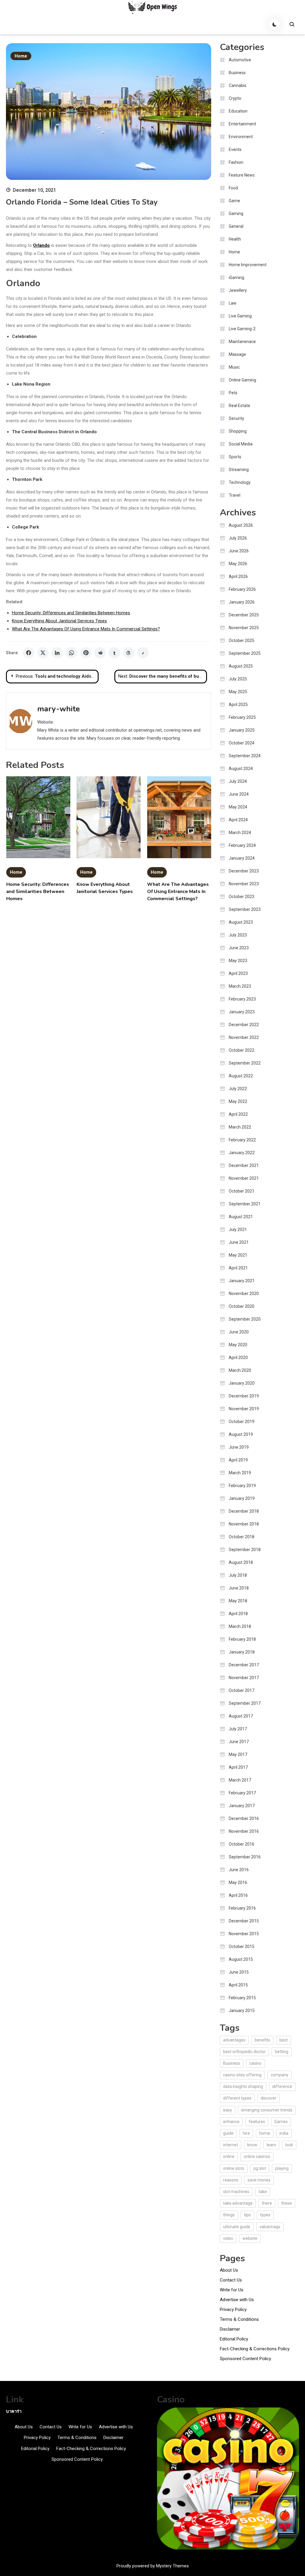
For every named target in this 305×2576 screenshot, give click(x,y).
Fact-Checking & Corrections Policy (255, 2349)
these (287, 2203)
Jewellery (238, 290)
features (257, 2122)
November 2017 (244, 1678)
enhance (231, 2122)
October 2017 (242, 1690)
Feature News (242, 175)
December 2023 (244, 871)
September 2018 (245, 1550)
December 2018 (244, 1511)
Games (281, 2122)
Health (235, 239)
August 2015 (241, 1959)
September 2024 (245, 756)
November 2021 (244, 1178)
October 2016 (242, 1844)
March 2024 (240, 833)
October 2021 (242, 1191)
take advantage (238, 2203)
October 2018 (242, 1537)
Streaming (239, 470)
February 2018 (242, 1639)
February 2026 (242, 589)
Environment (241, 137)
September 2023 (245, 909)
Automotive (240, 60)
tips (247, 2215)
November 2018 (244, 1524)
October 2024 (242, 743)
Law (233, 303)
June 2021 (239, 1242)
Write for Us (232, 2290)
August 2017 (241, 1716)
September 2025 (245, 653)
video (228, 2238)
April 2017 (238, 1767)
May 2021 (238, 1255)
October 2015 (242, 1947)
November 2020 (244, 1294)
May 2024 (238, 807)
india (284, 2133)
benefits (262, 2040)
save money (259, 2180)
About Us (229, 2270)
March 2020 (240, 1370)
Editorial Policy (234, 2339)
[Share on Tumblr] (114, 653)
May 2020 (238, 1345)
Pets (233, 393)
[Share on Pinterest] (86, 653)
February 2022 (242, 1140)
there (267, 2203)
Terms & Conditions (239, 2319)
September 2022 (245, 1063)
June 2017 (239, 1742)
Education (238, 111)
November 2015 (244, 1934)
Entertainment (242, 124)
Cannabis (238, 85)
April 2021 (238, 1268)
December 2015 (244, 1921)
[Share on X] (43, 653)
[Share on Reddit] (100, 653)
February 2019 (242, 1486)
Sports (235, 457)
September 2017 (245, 1703)
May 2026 (238, 564)
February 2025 (242, 717)
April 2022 (238, 1114)
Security (236, 418)
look (289, 2145)
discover (269, 2098)
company (280, 2075)
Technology (240, 482)
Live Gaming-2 (242, 329)
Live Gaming (240, 316)
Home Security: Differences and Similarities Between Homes (71, 613)
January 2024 (242, 858)
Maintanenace (242, 342)
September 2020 (245, 1319)
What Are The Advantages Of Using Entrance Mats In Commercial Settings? (86, 629)
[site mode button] (275, 24)
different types (237, 2098)
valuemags (270, 2227)
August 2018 (241, 1562)
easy (228, 2110)
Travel (235, 495)
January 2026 (242, 602)
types (265, 2215)
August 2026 (241, 525)
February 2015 (242, 1998)
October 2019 (242, 1422)
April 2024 (238, 820)
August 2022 (241, 1076)
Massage (237, 354)
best (284, 2040)
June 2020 (239, 1332)
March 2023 (240, 986)
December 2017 (244, 1665)
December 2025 (244, 615)
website (250, 2238)
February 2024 (242, 845)
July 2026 (238, 538)
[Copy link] (143, 653)
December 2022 (244, 1025)
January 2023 (242, 1012)
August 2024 (241, 769)
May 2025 (238, 692)
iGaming (236, 278)
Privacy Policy (233, 2309)
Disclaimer (230, 2329)
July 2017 (238, 1729)
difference (282, 2086)
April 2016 (238, 1895)
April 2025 (238, 705)
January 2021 (242, 1281)
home (265, 2133)
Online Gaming (242, 380)
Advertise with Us (237, 2300)
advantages (234, 2040)
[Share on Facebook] (29, 653)
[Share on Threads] (129, 653)
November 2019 (244, 1409)
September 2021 (245, 1204)
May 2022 (238, 1101)
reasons (231, 2180)
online (229, 2156)
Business (237, 73)
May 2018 (238, 1601)
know (252, 2145)
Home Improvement (248, 265)
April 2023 (238, 973)
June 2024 (239, 794)
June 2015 (239, 1972)
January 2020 (242, 1383)
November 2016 (244, 1831)
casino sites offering (242, 2075)
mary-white (59, 709)
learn (271, 2145)
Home (21, 56)
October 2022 (242, 1050)
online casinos (257, 2156)
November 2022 (244, 1037)
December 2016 (244, 1818)
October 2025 (242, 641)
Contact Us (231, 2280)
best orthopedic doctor (244, 2052)
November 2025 (244, 628)
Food (233, 188)
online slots (234, 2168)
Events (235, 149)
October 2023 (242, 897)
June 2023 (239, 948)
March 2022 (240, 1127)
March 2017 (240, 1780)
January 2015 (242, 2011)
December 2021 (244, 1165)
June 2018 (239, 1588)
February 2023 (242, 999)
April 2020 (238, 1358)
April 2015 (238, 1985)
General (236, 226)
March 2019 (240, 1473)
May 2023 (238, 961)
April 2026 (238, 576)
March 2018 (240, 1626)
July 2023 (238, 935)
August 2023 (241, 922)
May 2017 (238, 1754)
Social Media (241, 444)
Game (234, 201)
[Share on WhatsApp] (71, 653)
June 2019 (239, 1447)
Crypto (235, 98)
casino (255, 2063)
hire (246, 2133)
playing (282, 2168)
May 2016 (238, 1882)
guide (228, 2133)
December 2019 (244, 1396)
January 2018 (242, 1652)
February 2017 (242, 1793)
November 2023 (244, 884)
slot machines (236, 2192)
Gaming (236, 214)
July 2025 (238, 679)
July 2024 (238, 781)
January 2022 (242, 1153)
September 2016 (245, 1857)
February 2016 (242, 1908)
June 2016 (239, 1870)
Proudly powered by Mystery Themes (153, 2566)
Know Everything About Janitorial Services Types (59, 621)
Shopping (238, 431)
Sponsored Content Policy (245, 2359)
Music (234, 367)
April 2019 (238, 1460)
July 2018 (238, 1575)
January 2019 (242, 1498)
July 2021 (238, 1229)
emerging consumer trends (267, 2110)
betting (282, 2052)
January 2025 (242, 730)
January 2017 (242, 1806)
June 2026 (239, 551)
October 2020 (242, 1306)
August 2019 (241, 1434)
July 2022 (238, 1089)
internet (231, 2145)
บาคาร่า (14, 2411)
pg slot (260, 2168)
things (229, 2215)
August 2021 (241, 1217)
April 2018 (238, 1614)
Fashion (236, 162)
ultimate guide (237, 2227)
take (263, 2192)
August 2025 (241, 666)
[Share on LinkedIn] (57, 653)
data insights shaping (243, 2086)
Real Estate (239, 406)
